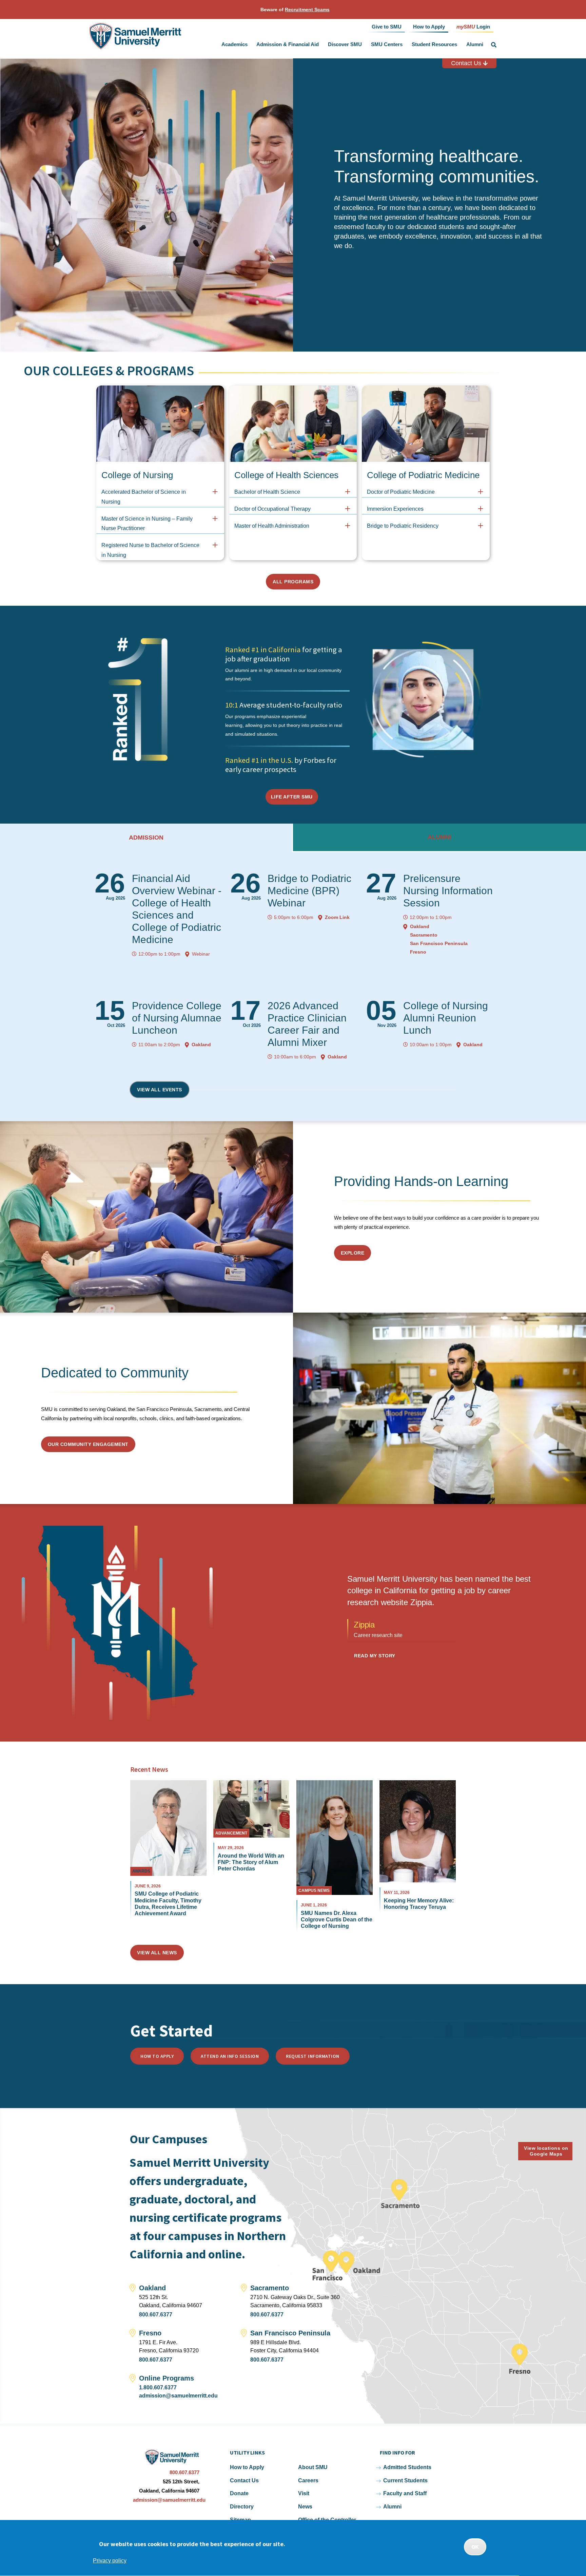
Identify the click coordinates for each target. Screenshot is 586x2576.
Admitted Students (407, 2467)
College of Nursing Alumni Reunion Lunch (446, 1018)
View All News (157, 1953)
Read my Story (375, 1656)
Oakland (420, 926)
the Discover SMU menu (364, 45)
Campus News (314, 1891)
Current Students (405, 2480)
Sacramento (424, 935)
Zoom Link (337, 917)
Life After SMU (292, 797)
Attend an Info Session (230, 2056)
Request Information (313, 2056)
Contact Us (467, 63)
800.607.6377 (156, 2315)
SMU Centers (387, 44)
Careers (308, 2480)
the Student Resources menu (458, 45)
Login (473, 26)
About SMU (313, 2467)
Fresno (418, 952)
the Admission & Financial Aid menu (320, 45)
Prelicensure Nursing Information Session (448, 891)
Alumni (475, 44)
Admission (146, 838)
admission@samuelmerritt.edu (178, 2396)
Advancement (231, 1833)
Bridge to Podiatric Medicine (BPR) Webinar (309, 891)
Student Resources (434, 44)
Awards (141, 1871)
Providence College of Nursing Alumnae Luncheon (177, 1018)
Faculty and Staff (405, 2493)
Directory (242, 2507)
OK (475, 2547)
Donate (239, 2493)
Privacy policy (110, 2561)
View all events (160, 1090)
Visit (304, 2493)
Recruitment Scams (307, 10)
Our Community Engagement (88, 1444)
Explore (353, 1253)
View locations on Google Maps (546, 2151)
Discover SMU (345, 44)
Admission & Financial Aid (288, 44)
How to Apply (157, 2056)
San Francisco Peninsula (439, 943)
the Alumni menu (485, 45)
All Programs (293, 582)
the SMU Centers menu (404, 45)
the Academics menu (249, 45)
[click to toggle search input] (494, 45)
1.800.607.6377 (158, 2387)
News (305, 2507)
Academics (235, 44)
